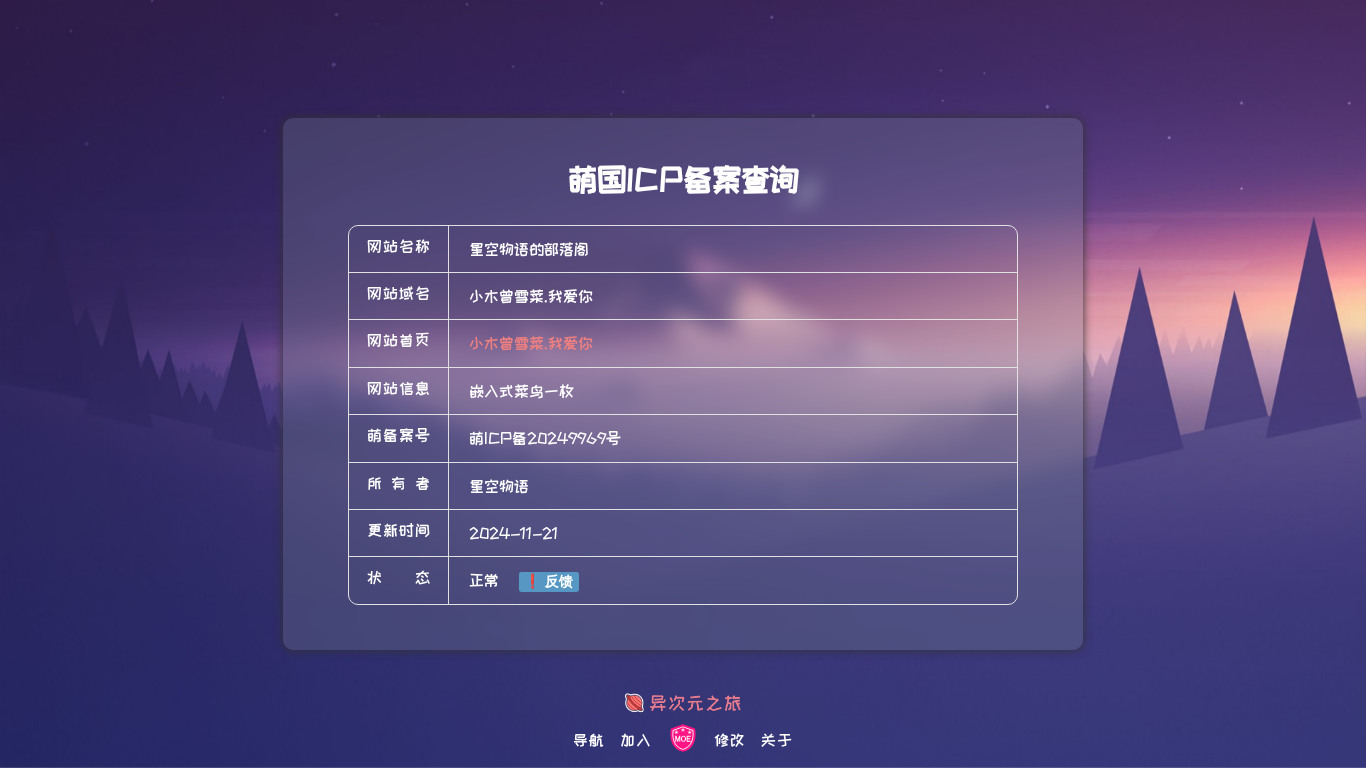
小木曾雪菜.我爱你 (531, 343)
